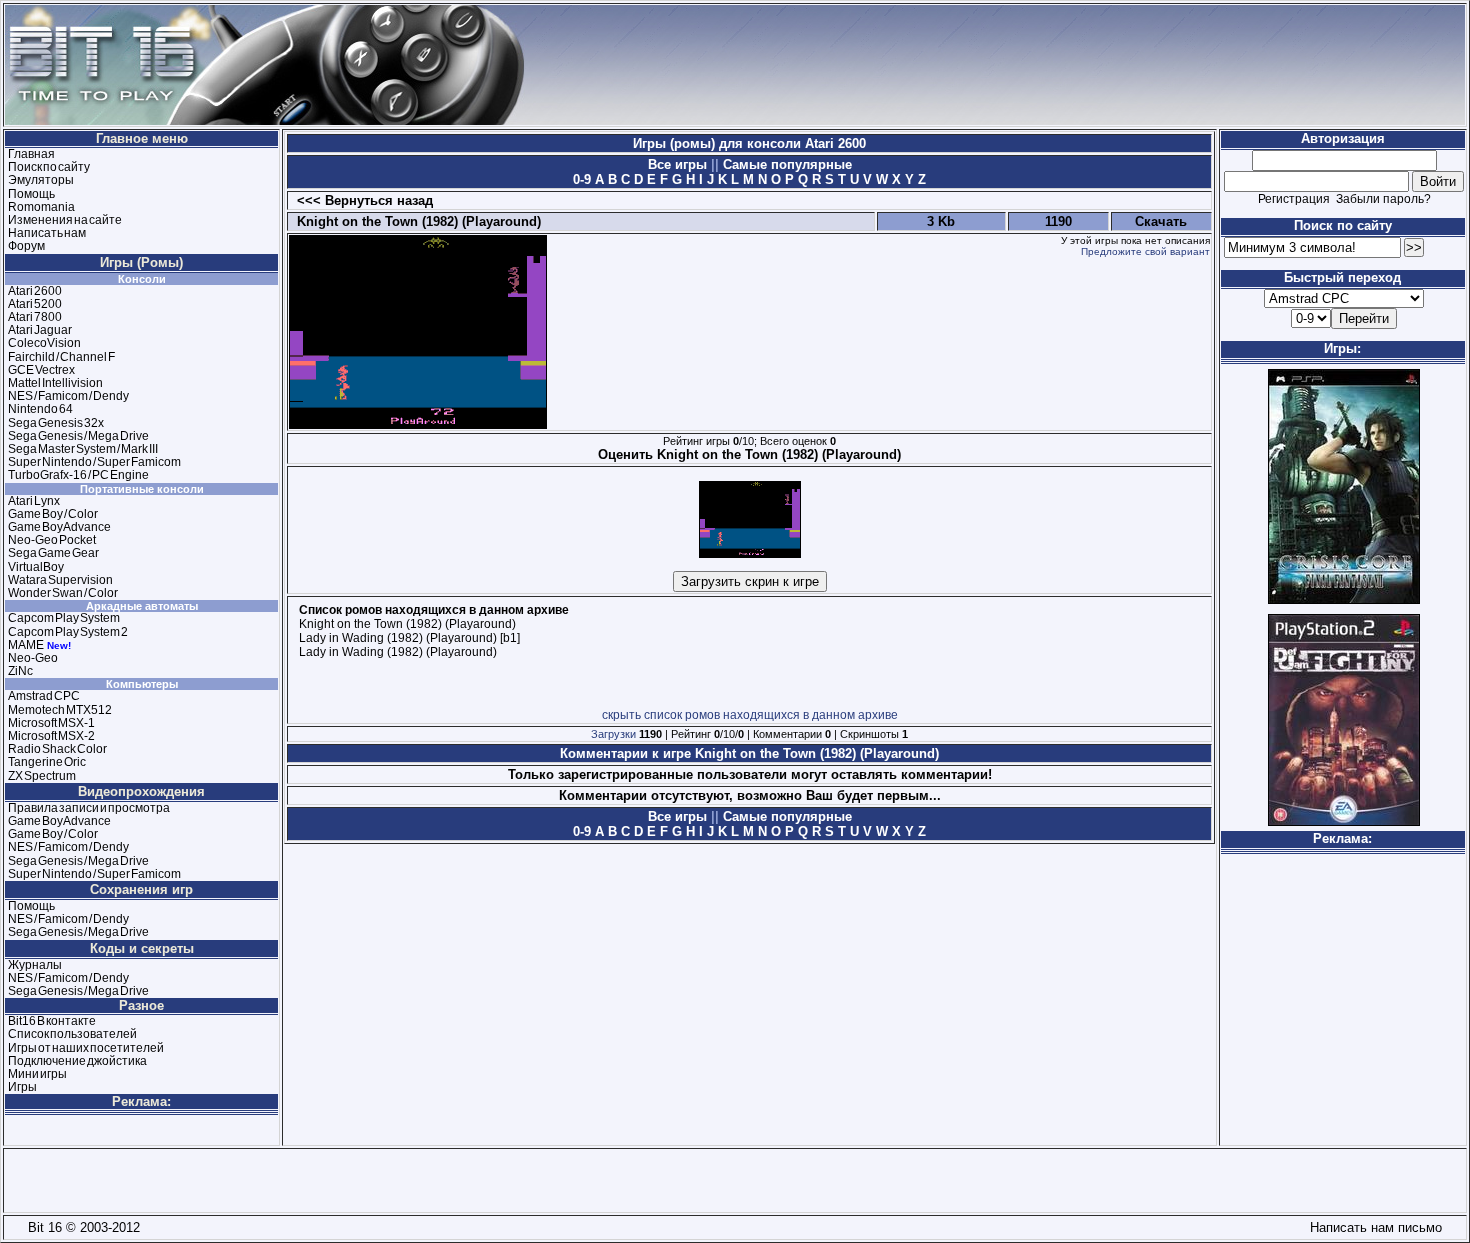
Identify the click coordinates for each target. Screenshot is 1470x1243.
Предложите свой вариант (1145, 251)
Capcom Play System (64, 618)
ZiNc (20, 671)
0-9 (582, 179)
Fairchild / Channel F (61, 357)
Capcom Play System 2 (68, 632)
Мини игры (37, 1074)
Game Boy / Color (53, 514)
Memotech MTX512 (60, 710)
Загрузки (613, 734)
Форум (26, 246)
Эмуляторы (41, 180)
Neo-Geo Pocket (52, 540)
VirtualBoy (36, 567)
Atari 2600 (35, 291)
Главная (31, 154)
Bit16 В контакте (52, 1021)
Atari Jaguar (40, 330)
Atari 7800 (35, 317)
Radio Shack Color (57, 749)
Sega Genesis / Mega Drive (78, 436)
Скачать (1161, 221)
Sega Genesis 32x (56, 423)
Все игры (679, 164)
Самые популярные (785, 164)
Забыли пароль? (1383, 199)
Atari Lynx (34, 501)
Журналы (35, 965)
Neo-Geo (33, 658)
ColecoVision (44, 343)
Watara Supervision (60, 580)
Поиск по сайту (49, 167)
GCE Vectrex (41, 370)
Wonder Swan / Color (63, 593)
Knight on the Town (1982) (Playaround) (415, 221)
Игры (22, 1087)
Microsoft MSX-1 (51, 723)
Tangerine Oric (47, 762)
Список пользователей (72, 1034)
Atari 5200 (35, 304)
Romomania (41, 207)
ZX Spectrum (42, 776)
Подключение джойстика (77, 1061)
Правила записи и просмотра (89, 808)
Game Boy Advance (59, 527)
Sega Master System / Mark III (83, 449)
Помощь (31, 194)
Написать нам (47, 233)
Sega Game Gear (53, 553)
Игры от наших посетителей (86, 1048)
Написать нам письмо (1372, 1227)
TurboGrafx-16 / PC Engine (78, 475)
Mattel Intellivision (55, 383)
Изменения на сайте (65, 220)
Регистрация (1294, 199)
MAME (26, 645)
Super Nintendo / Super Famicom (94, 462)
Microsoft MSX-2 (51, 736)
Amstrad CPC (44, 696)
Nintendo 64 (40, 409)
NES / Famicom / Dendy (68, 396)
